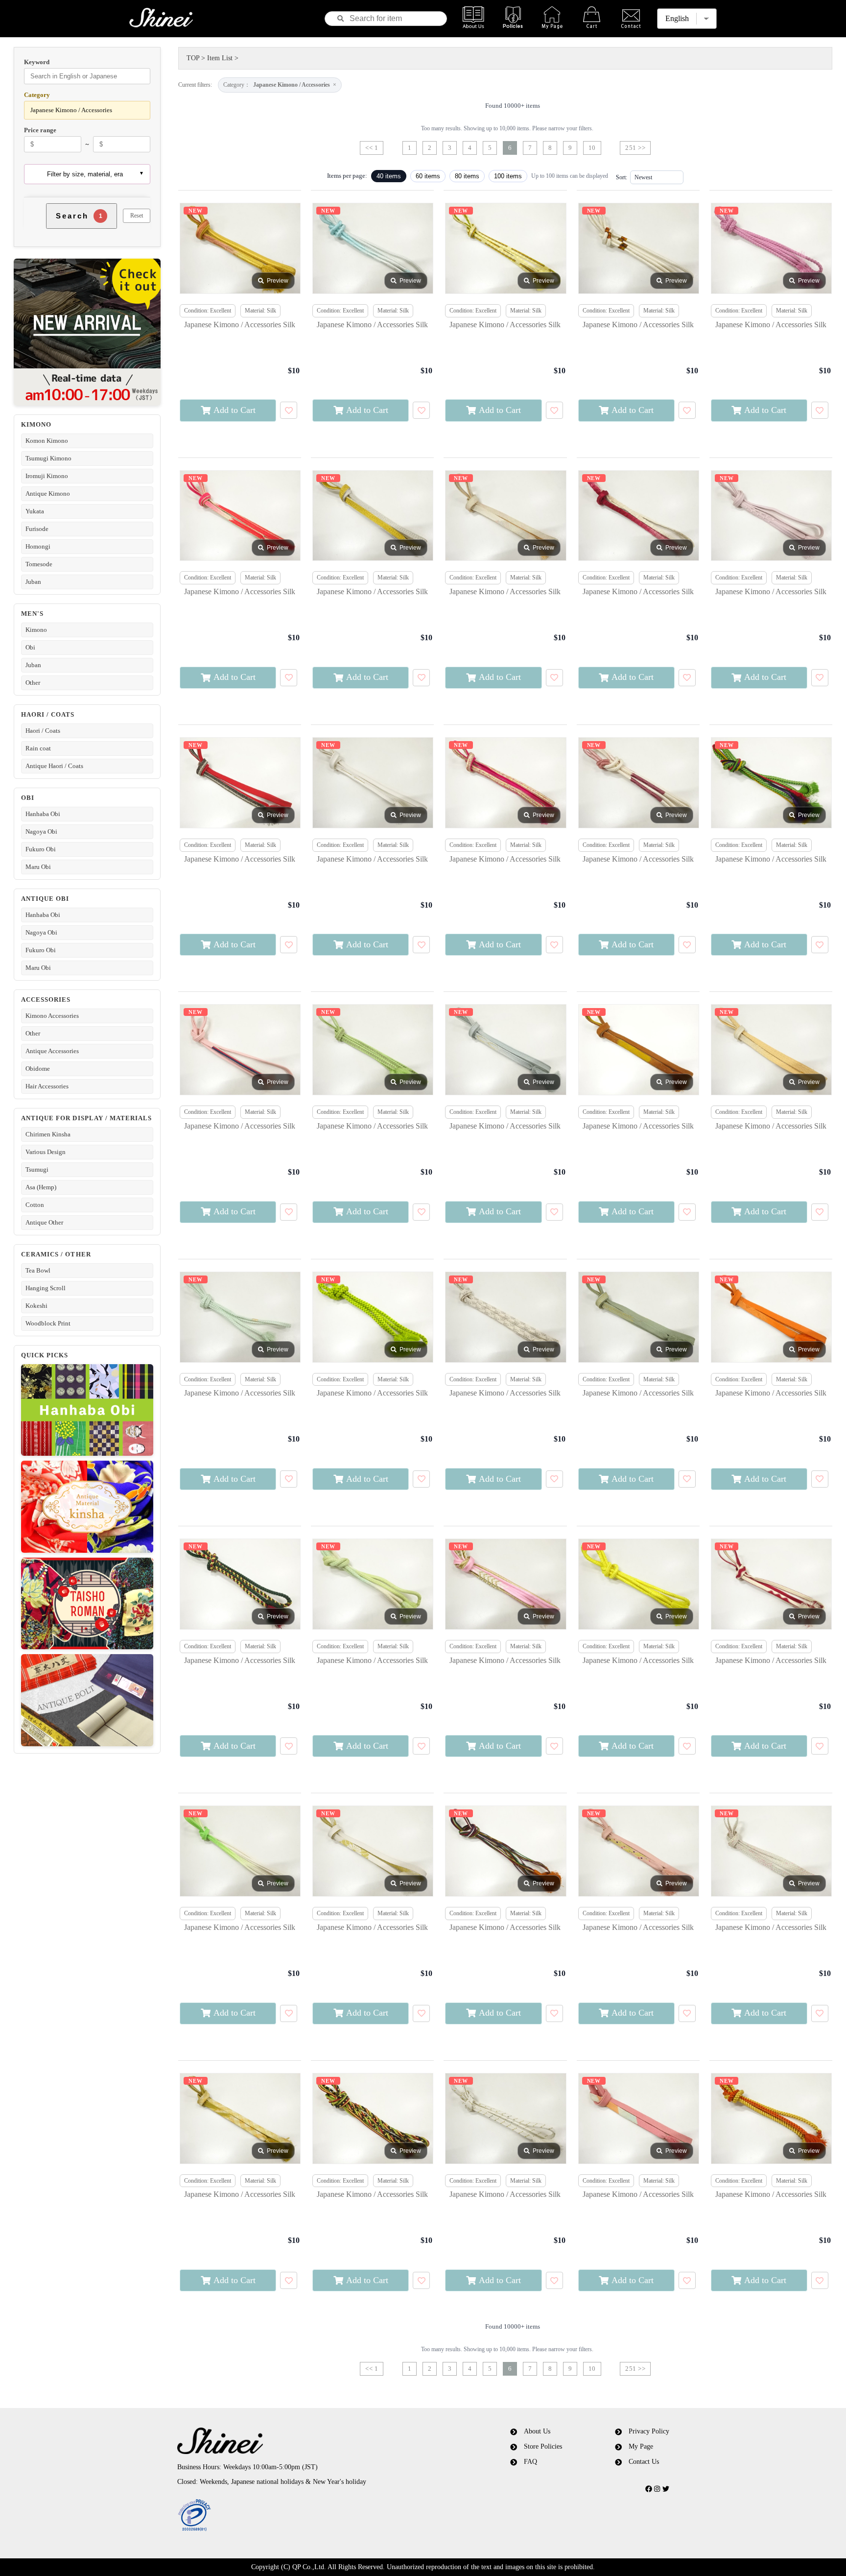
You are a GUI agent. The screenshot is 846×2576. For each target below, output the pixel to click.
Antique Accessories (52, 1051)
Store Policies (543, 2446)
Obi (30, 647)
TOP (193, 58)
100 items (508, 176)
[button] (307, 2516)
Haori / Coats (43, 731)
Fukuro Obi (41, 849)
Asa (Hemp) (41, 1187)
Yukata (35, 511)
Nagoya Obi (41, 831)
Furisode (37, 529)
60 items (428, 176)
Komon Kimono (47, 441)
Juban (33, 582)
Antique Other (44, 1222)
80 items (467, 176)
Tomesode (39, 564)
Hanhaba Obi (43, 814)
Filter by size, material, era (85, 174)
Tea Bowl (38, 1270)
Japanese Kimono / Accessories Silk (240, 325)
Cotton (35, 1205)
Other (33, 683)
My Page (641, 2446)
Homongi (38, 546)
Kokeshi (36, 1306)
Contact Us (644, 2462)
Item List (220, 58)
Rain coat (38, 748)
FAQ (530, 2462)
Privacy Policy (649, 2431)
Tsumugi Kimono (48, 458)
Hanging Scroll (46, 1288)
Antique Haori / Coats (54, 766)
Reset (137, 216)
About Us (537, 2431)
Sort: (622, 177)
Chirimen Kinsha (48, 1134)
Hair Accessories (47, 1086)
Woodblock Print (48, 1323)
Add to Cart (235, 410)
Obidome (38, 1069)
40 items (389, 176)
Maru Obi (38, 867)
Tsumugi (37, 1169)
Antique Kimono (48, 494)
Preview (278, 281)
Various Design (46, 1152)
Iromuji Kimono (47, 476)
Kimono (36, 630)
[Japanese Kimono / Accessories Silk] (240, 248)
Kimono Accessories (52, 1016)
